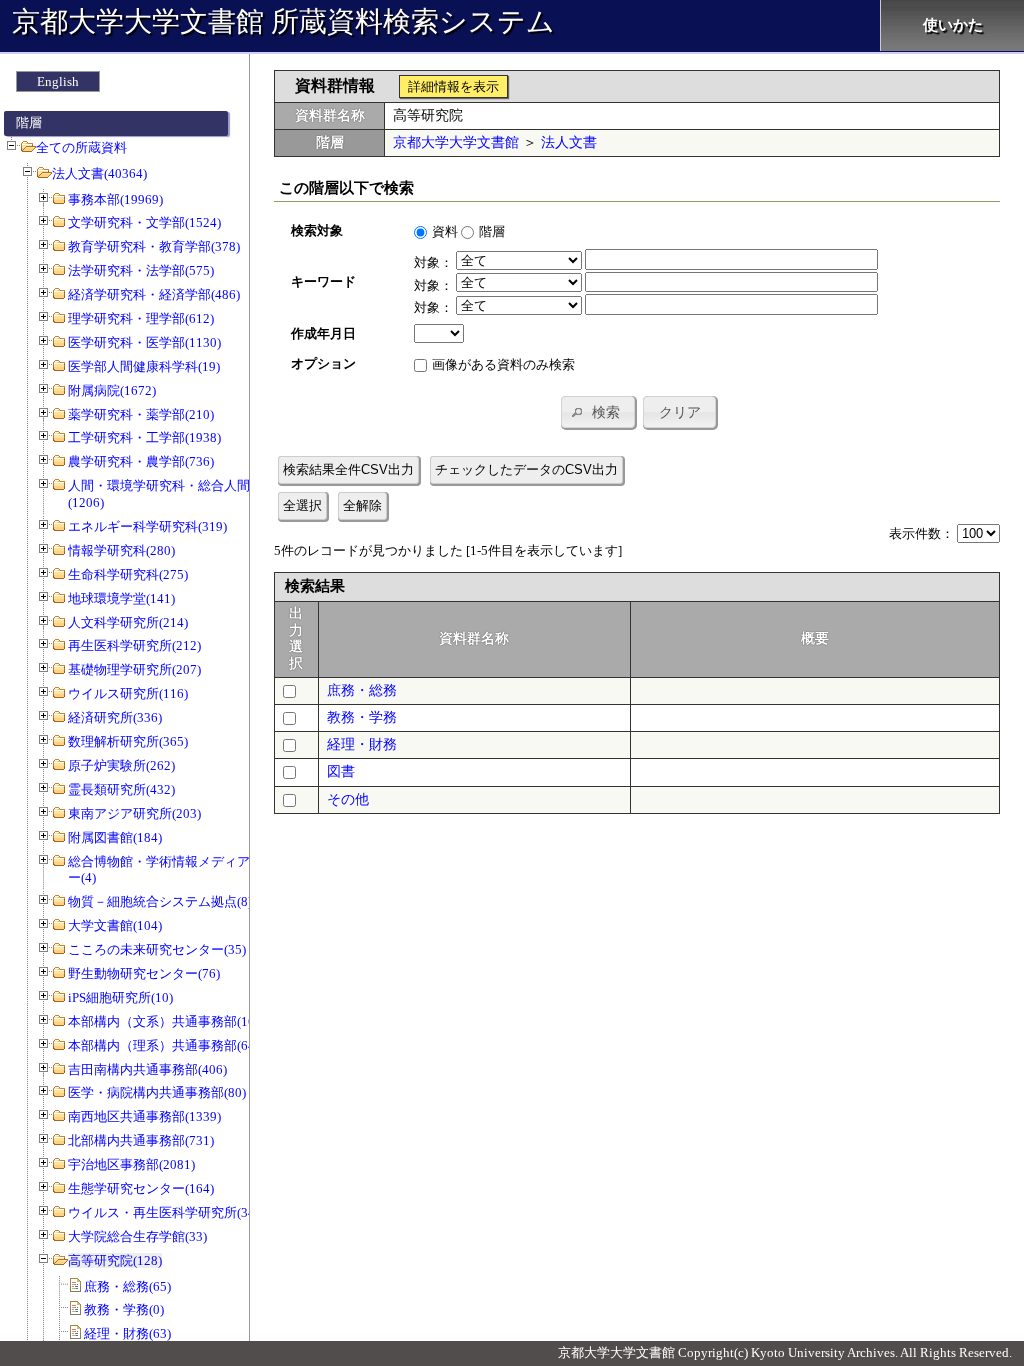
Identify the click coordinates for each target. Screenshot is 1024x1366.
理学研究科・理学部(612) (141, 318)
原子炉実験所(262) (121, 765)
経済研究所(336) (115, 717)
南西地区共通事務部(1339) (144, 1116)
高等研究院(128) (115, 1260)
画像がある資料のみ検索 (503, 364)
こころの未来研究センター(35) (157, 949)
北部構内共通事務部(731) (141, 1140)
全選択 (302, 505)
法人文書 (569, 142)
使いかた (953, 25)
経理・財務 (362, 744)
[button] (598, 412)
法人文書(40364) (99, 173)
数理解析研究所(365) (128, 741)
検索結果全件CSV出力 (348, 469)
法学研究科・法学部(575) (141, 270)
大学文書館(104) (115, 925)
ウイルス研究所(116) (128, 693)
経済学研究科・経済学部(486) (154, 294)
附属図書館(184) (115, 837)
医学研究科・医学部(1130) (144, 342)
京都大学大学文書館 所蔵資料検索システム (283, 21)
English (58, 81)
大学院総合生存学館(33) (137, 1236)
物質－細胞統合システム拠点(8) (160, 901)
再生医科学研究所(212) (134, 645)
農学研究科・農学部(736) (141, 461)
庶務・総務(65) (127, 1286)
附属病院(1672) (112, 390)
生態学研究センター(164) (141, 1188)
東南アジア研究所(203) (134, 813)
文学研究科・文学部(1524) (144, 222)
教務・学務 (362, 717)
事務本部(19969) (115, 199)
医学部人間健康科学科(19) (144, 366)
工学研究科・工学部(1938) (144, 437)
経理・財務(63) (127, 1333)
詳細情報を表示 (453, 86)
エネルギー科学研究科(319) (147, 526)
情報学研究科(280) (121, 550)
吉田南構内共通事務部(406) (147, 1069)
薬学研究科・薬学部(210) (141, 414)
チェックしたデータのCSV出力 (526, 469)
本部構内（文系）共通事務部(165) (167, 1021)
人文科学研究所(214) (128, 622)
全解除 (362, 505)
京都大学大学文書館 (456, 142)
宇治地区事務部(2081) (131, 1164)
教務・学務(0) (124, 1309)
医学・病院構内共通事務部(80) (157, 1092)
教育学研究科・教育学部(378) (154, 246)
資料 (445, 231)
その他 (348, 799)
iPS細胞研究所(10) (120, 997)
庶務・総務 (362, 690)
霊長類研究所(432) (121, 789)
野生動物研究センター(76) (144, 973)
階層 (492, 231)
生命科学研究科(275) (128, 574)
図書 (341, 771)
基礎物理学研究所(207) (134, 669)
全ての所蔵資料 (81, 147)
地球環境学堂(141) (121, 598)
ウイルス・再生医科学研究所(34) (163, 1212)
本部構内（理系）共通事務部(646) (167, 1045)
